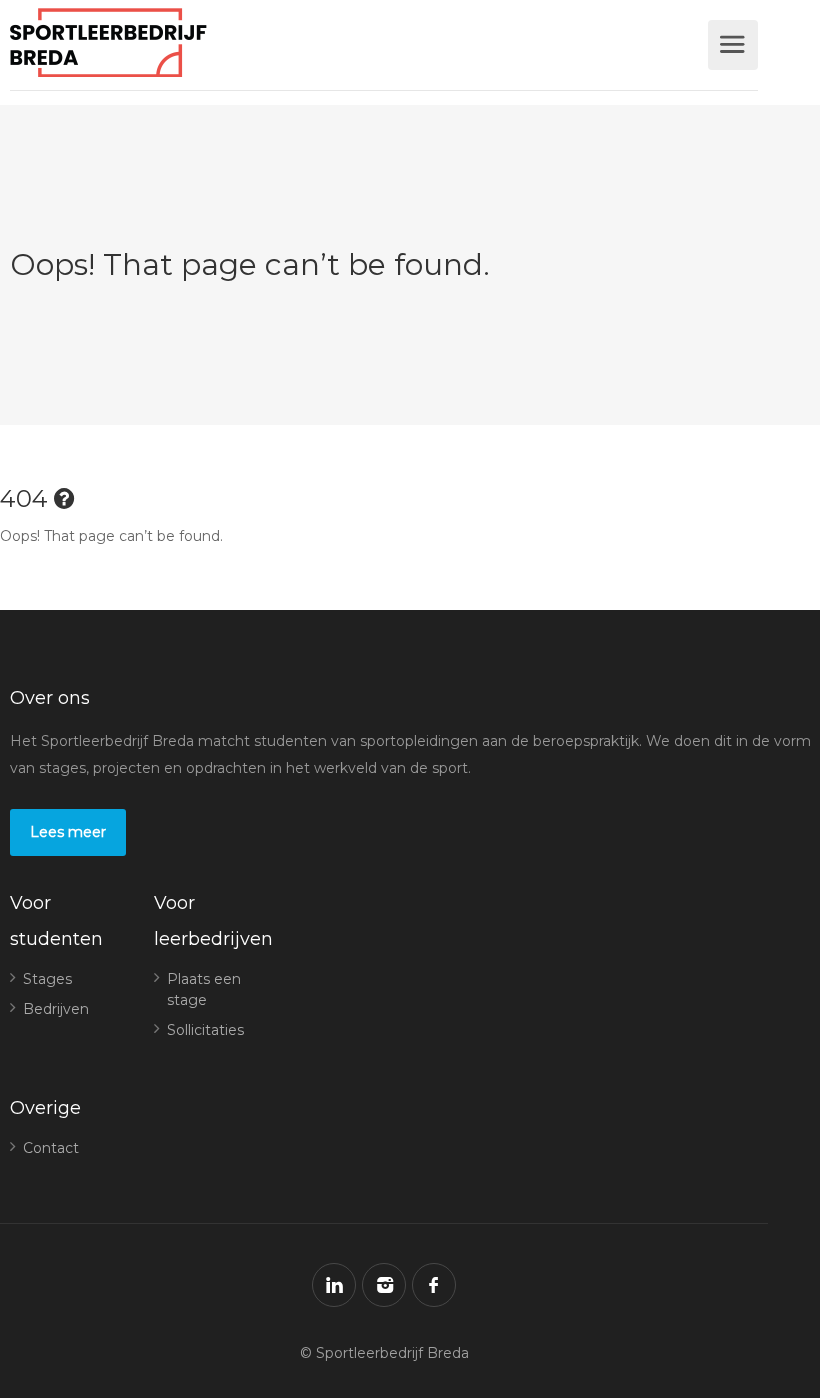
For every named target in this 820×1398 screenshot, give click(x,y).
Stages (47, 979)
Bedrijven (56, 1009)
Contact (51, 1148)
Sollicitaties (205, 1030)
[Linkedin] (334, 1285)
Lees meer (68, 832)
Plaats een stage (204, 989)
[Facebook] (434, 1285)
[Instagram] (384, 1285)
